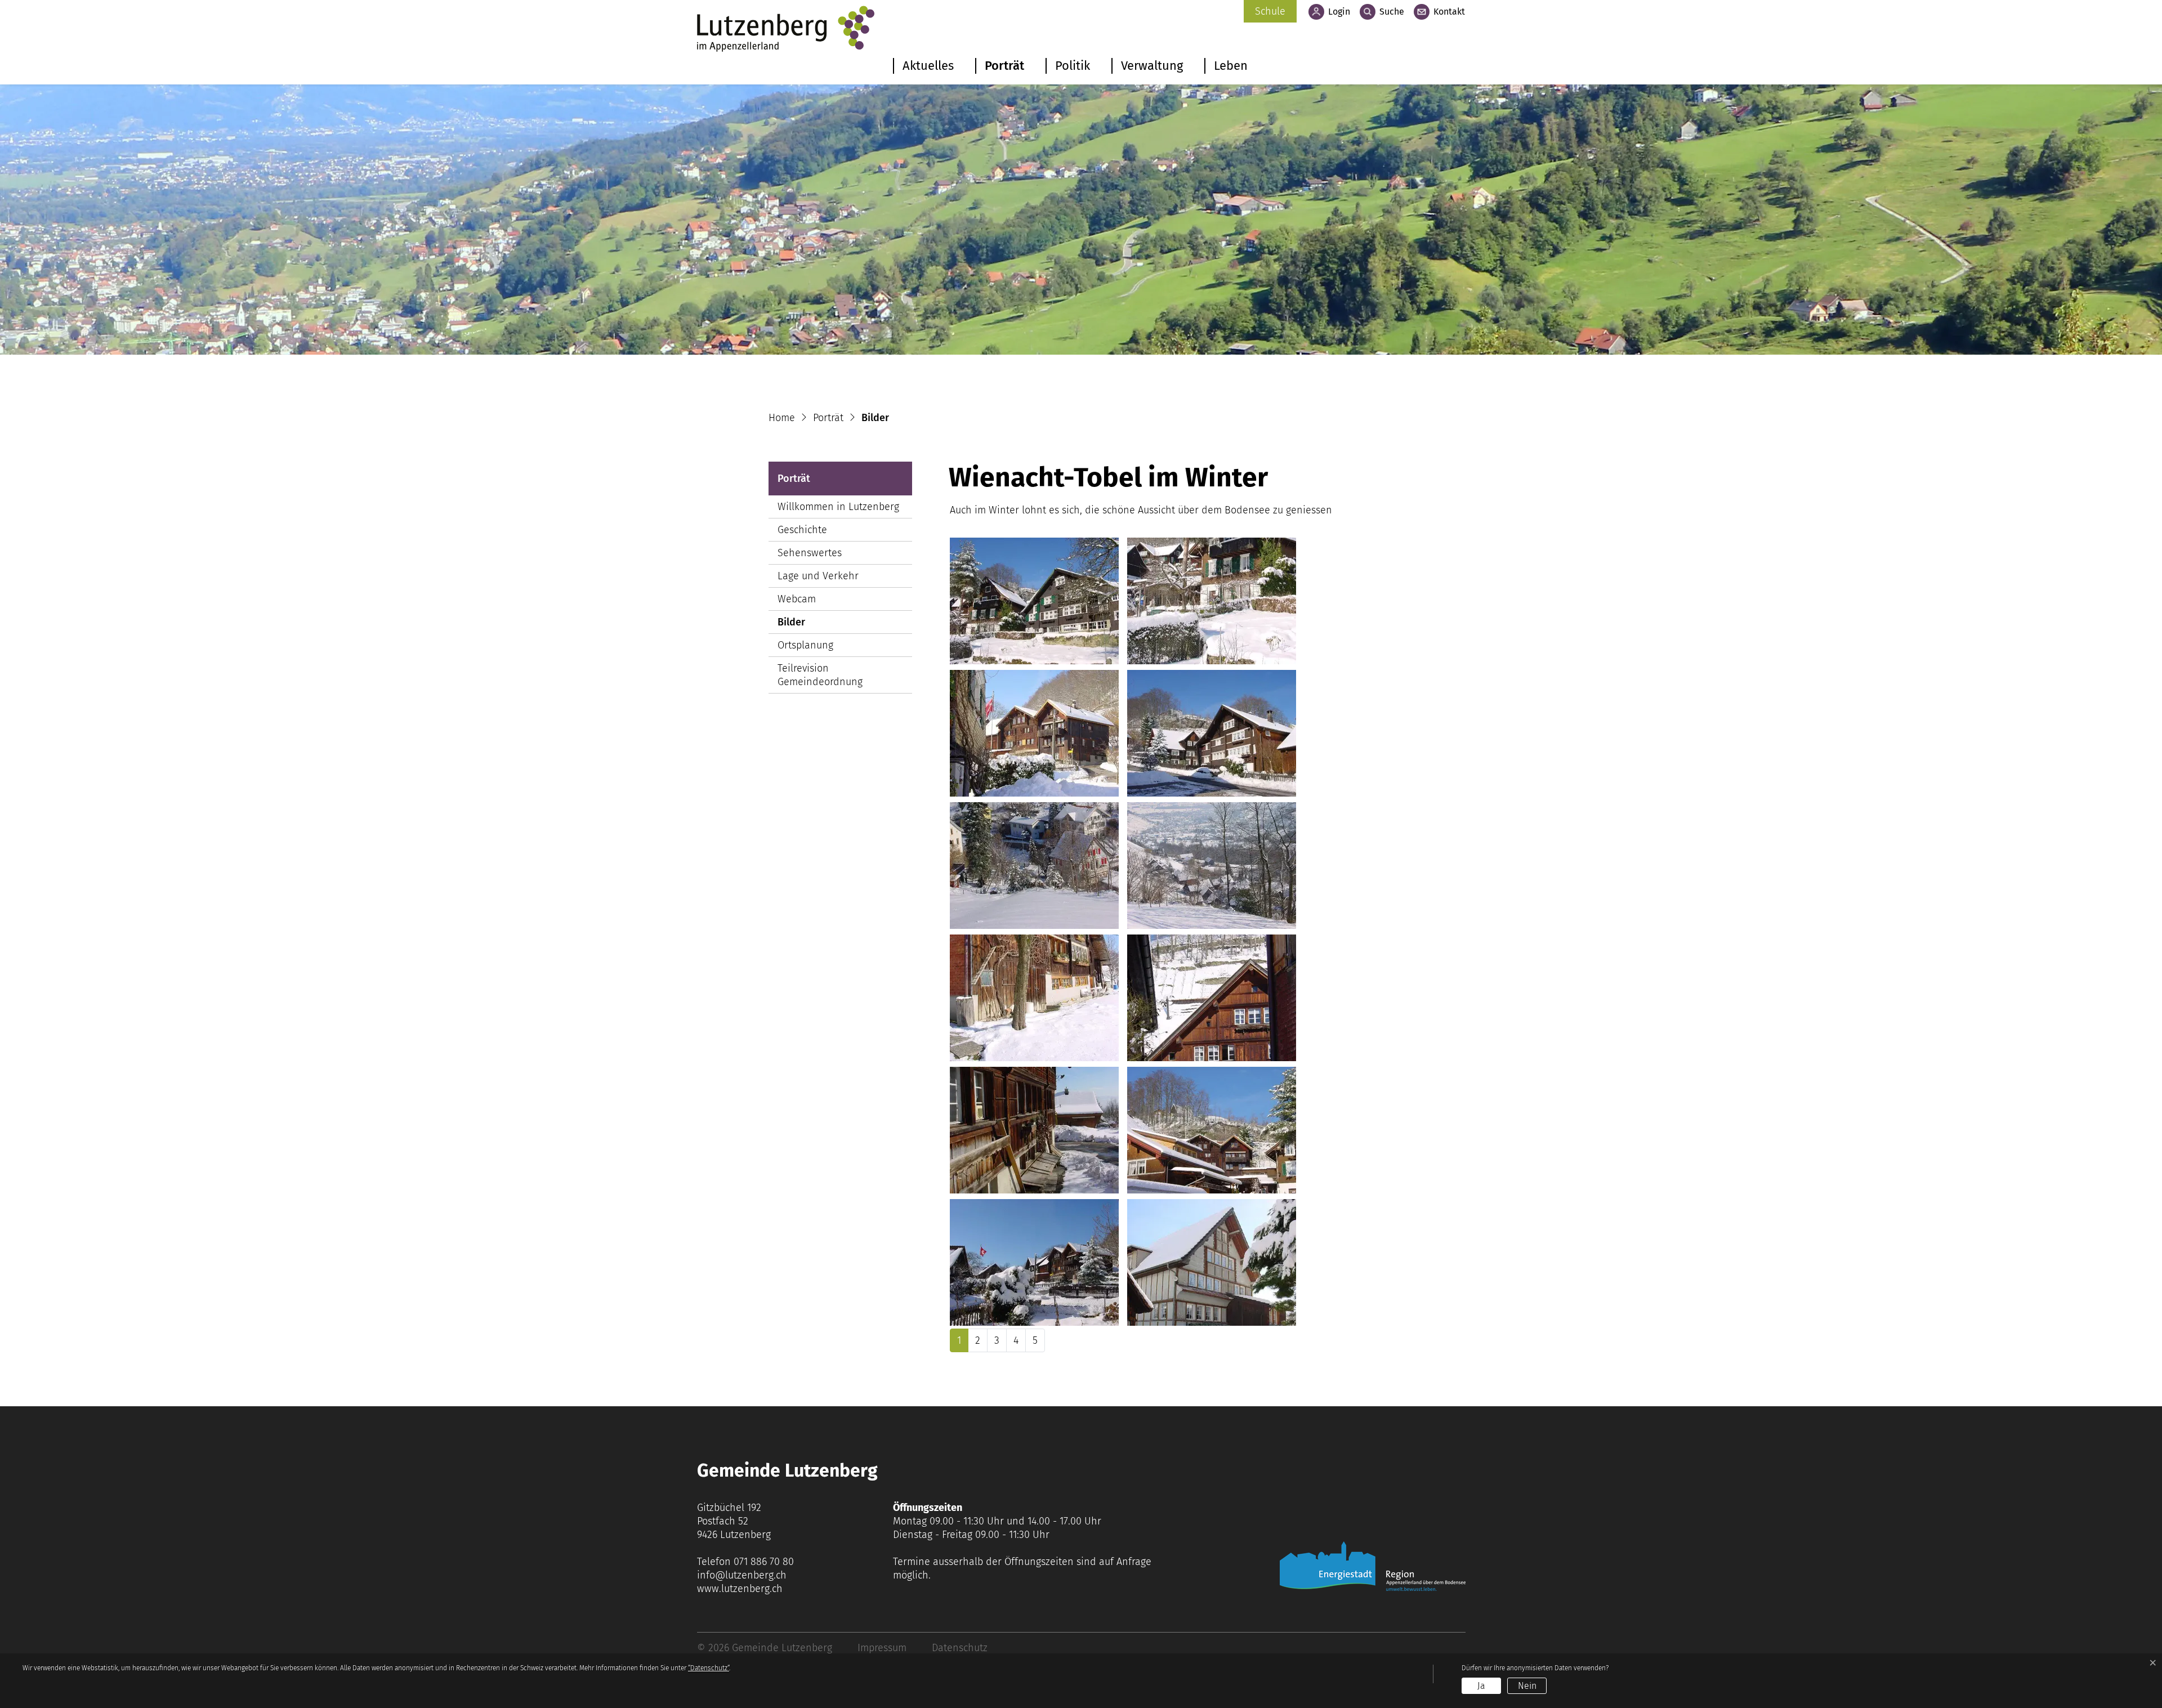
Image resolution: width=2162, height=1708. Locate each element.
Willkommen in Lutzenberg (838, 507)
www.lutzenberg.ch (740, 1589)
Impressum (882, 1648)
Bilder (812, 625)
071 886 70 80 (764, 1562)
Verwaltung (1152, 66)
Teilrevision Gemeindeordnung (820, 675)
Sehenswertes (810, 553)
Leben (1231, 66)
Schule (1270, 11)
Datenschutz (960, 1648)
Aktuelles (928, 66)
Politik (1073, 66)
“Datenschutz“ (709, 1668)
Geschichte (802, 530)
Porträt (1004, 66)
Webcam (797, 599)
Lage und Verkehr (818, 576)
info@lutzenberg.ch (742, 1575)
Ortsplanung (805, 645)
